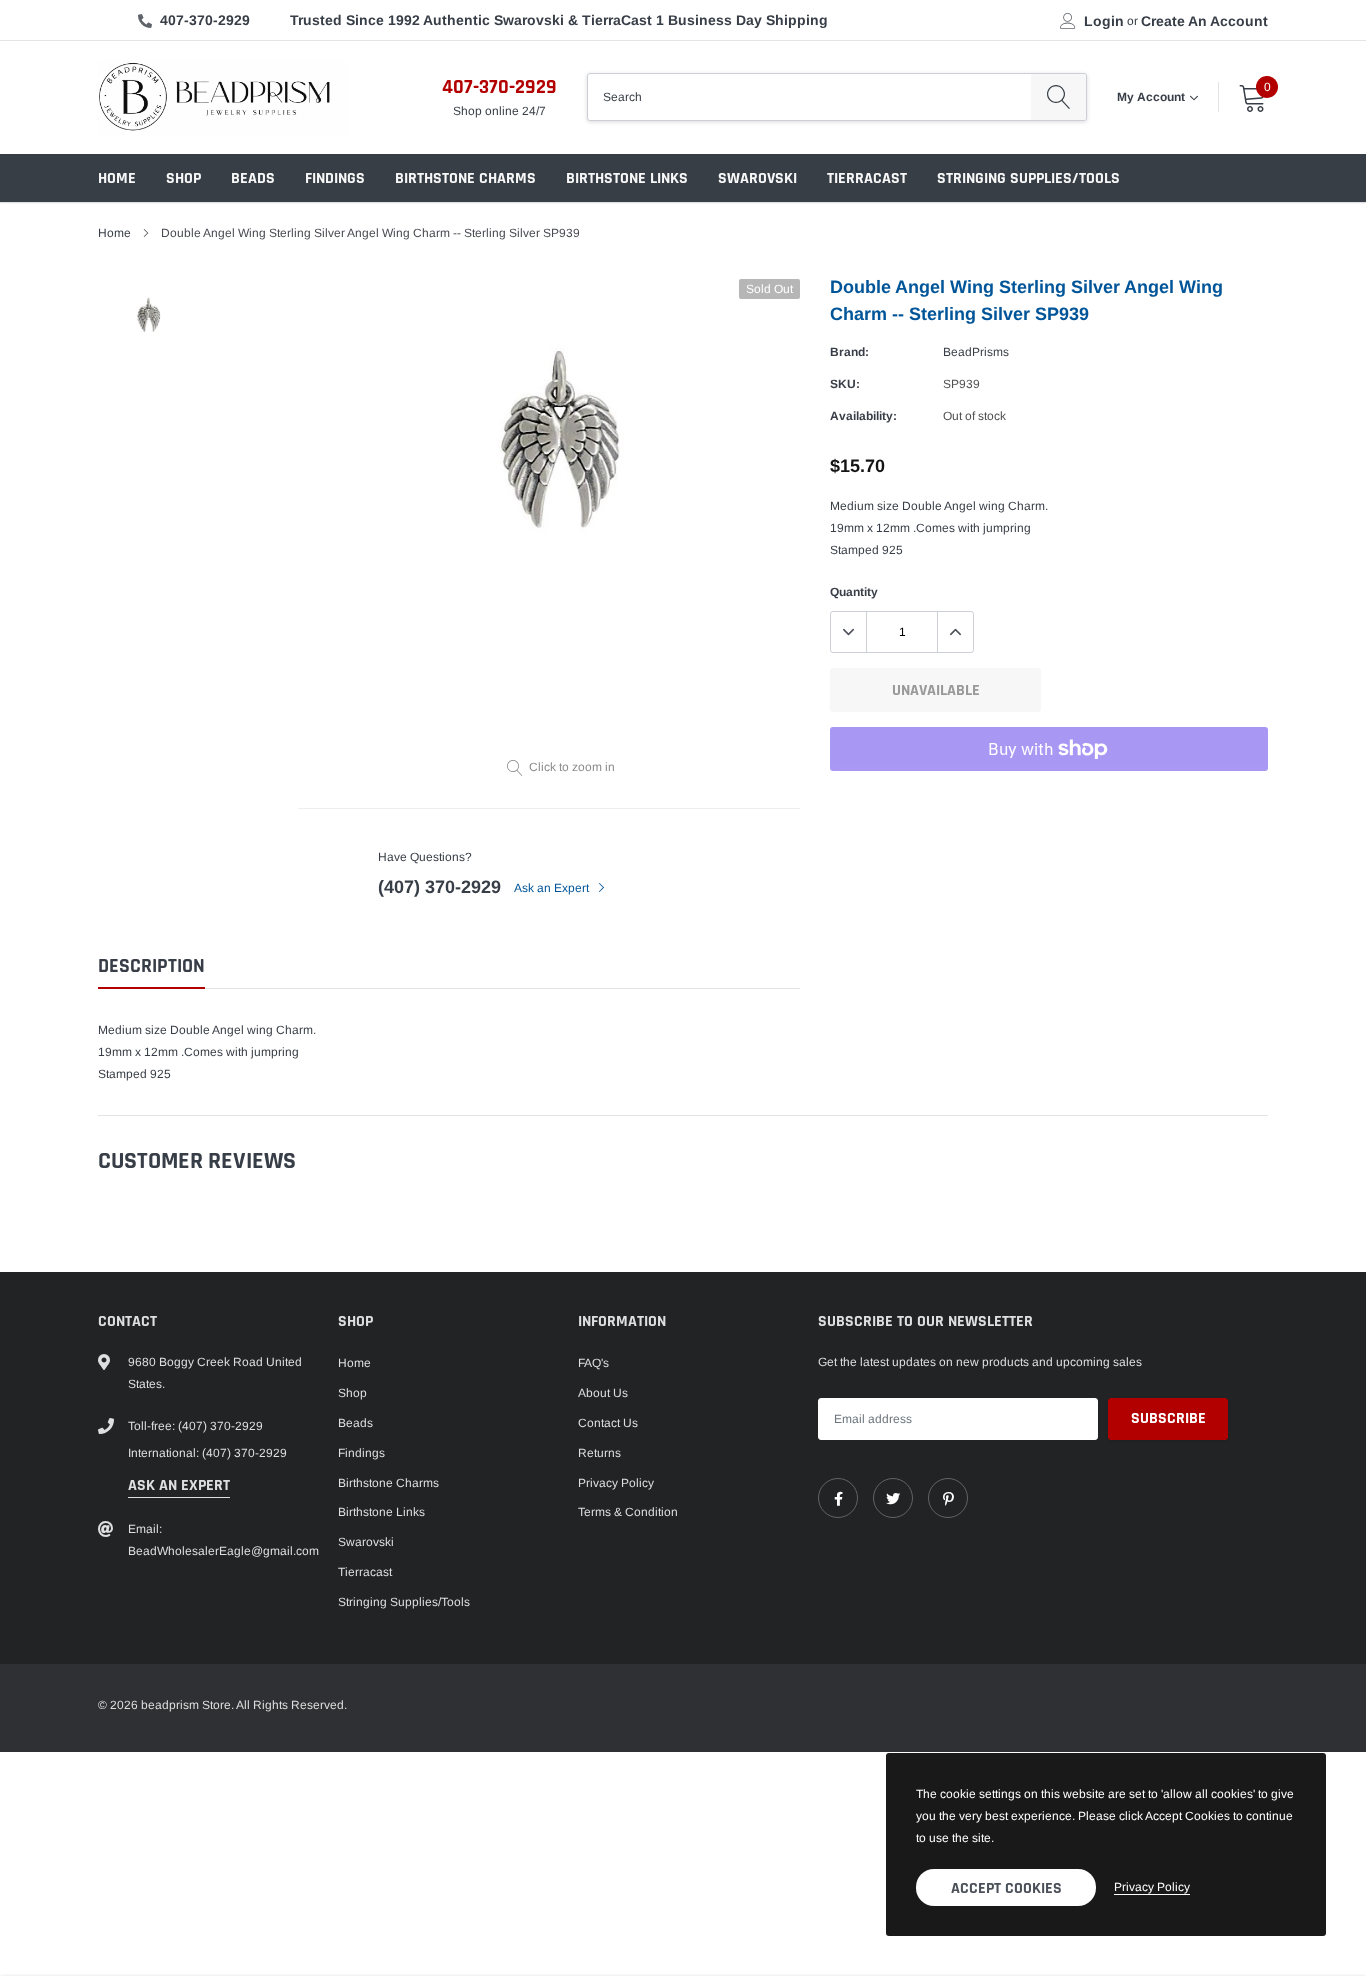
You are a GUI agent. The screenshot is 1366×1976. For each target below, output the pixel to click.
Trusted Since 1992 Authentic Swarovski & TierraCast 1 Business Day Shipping (559, 20)
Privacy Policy (616, 1483)
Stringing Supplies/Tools (1028, 178)
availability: (863, 416)
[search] (1058, 97)
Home (117, 178)
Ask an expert (179, 1485)
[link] (838, 1498)
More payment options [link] (1049, 798)
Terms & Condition (628, 1512)
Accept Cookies (1006, 1888)
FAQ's (593, 1363)
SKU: (845, 384)
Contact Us (608, 1423)
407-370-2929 (205, 20)
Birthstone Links (627, 178)
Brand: (849, 352)
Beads (253, 178)
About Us (603, 1393)
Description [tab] (151, 966)
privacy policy (1152, 1887)
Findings (335, 178)
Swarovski (757, 178)
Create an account (1204, 21)
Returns (599, 1453)
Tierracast (867, 178)
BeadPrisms (976, 352)
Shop (183, 178)
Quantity (854, 592)
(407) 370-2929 (439, 887)
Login (1104, 21)
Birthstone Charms (465, 178)
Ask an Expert (553, 888)
